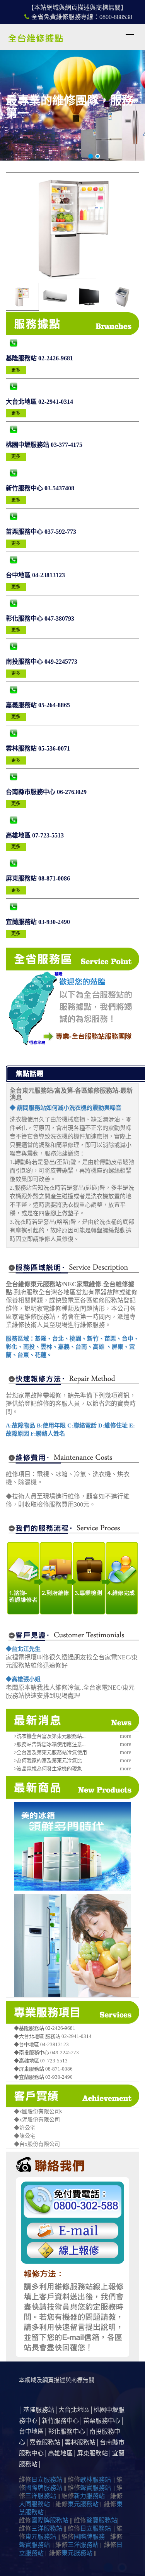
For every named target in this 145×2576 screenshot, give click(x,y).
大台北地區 (74, 2410)
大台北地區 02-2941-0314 (39, 402)
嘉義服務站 (45, 2442)
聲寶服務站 (96, 2488)
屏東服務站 (92, 2453)
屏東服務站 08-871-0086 (38, 878)
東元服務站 (83, 2504)
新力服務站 (89, 2496)
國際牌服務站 (44, 2488)
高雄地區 (60, 2453)
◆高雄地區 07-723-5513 (41, 2061)
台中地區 (31, 2432)
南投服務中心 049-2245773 (42, 662)
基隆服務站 (39, 2410)
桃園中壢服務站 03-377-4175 (44, 445)
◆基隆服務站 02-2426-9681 (45, 2028)
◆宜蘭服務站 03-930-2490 (43, 2077)
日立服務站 (47, 2480)
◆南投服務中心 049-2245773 (46, 2053)
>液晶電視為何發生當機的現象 (48, 1769)
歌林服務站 (96, 2480)
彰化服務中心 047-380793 (40, 618)
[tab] (22, 297)
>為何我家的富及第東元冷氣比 (48, 1760)
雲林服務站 (80, 2442)
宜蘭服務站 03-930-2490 (38, 922)
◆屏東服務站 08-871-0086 (43, 2069)
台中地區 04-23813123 (35, 575)
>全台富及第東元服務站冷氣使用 (50, 1752)
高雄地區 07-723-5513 (35, 835)
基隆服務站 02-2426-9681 (39, 358)
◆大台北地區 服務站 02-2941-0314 (53, 2036)
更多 (16, 370)
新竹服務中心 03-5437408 (40, 488)
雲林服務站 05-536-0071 (38, 748)
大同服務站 (34, 2504)
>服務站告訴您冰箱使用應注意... (50, 1744)
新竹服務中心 (60, 2421)
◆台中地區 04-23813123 (41, 2044)
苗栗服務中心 (102, 2421)
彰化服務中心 (67, 2432)
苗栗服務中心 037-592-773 (41, 532)
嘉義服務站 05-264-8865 (38, 705)
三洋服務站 (41, 2496)
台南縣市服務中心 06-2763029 (46, 792)
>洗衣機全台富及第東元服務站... (50, 1736)
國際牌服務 (89, 2537)
